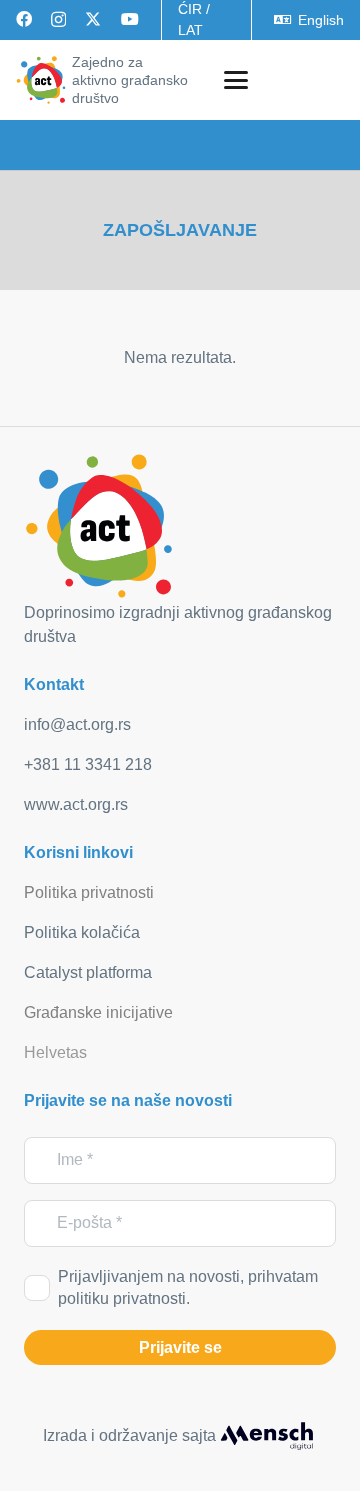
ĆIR (190, 9)
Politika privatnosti (89, 892)
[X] (93, 19)
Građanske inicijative (98, 1012)
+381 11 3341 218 (88, 764)
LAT (190, 30)
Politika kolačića (82, 932)
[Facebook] (24, 19)
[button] (236, 80)
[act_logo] (41, 80)
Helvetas (55, 1052)
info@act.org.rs (77, 724)
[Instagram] (58, 20)
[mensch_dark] (267, 1436)
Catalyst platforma (88, 972)
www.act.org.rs (76, 804)
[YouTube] (130, 19)
